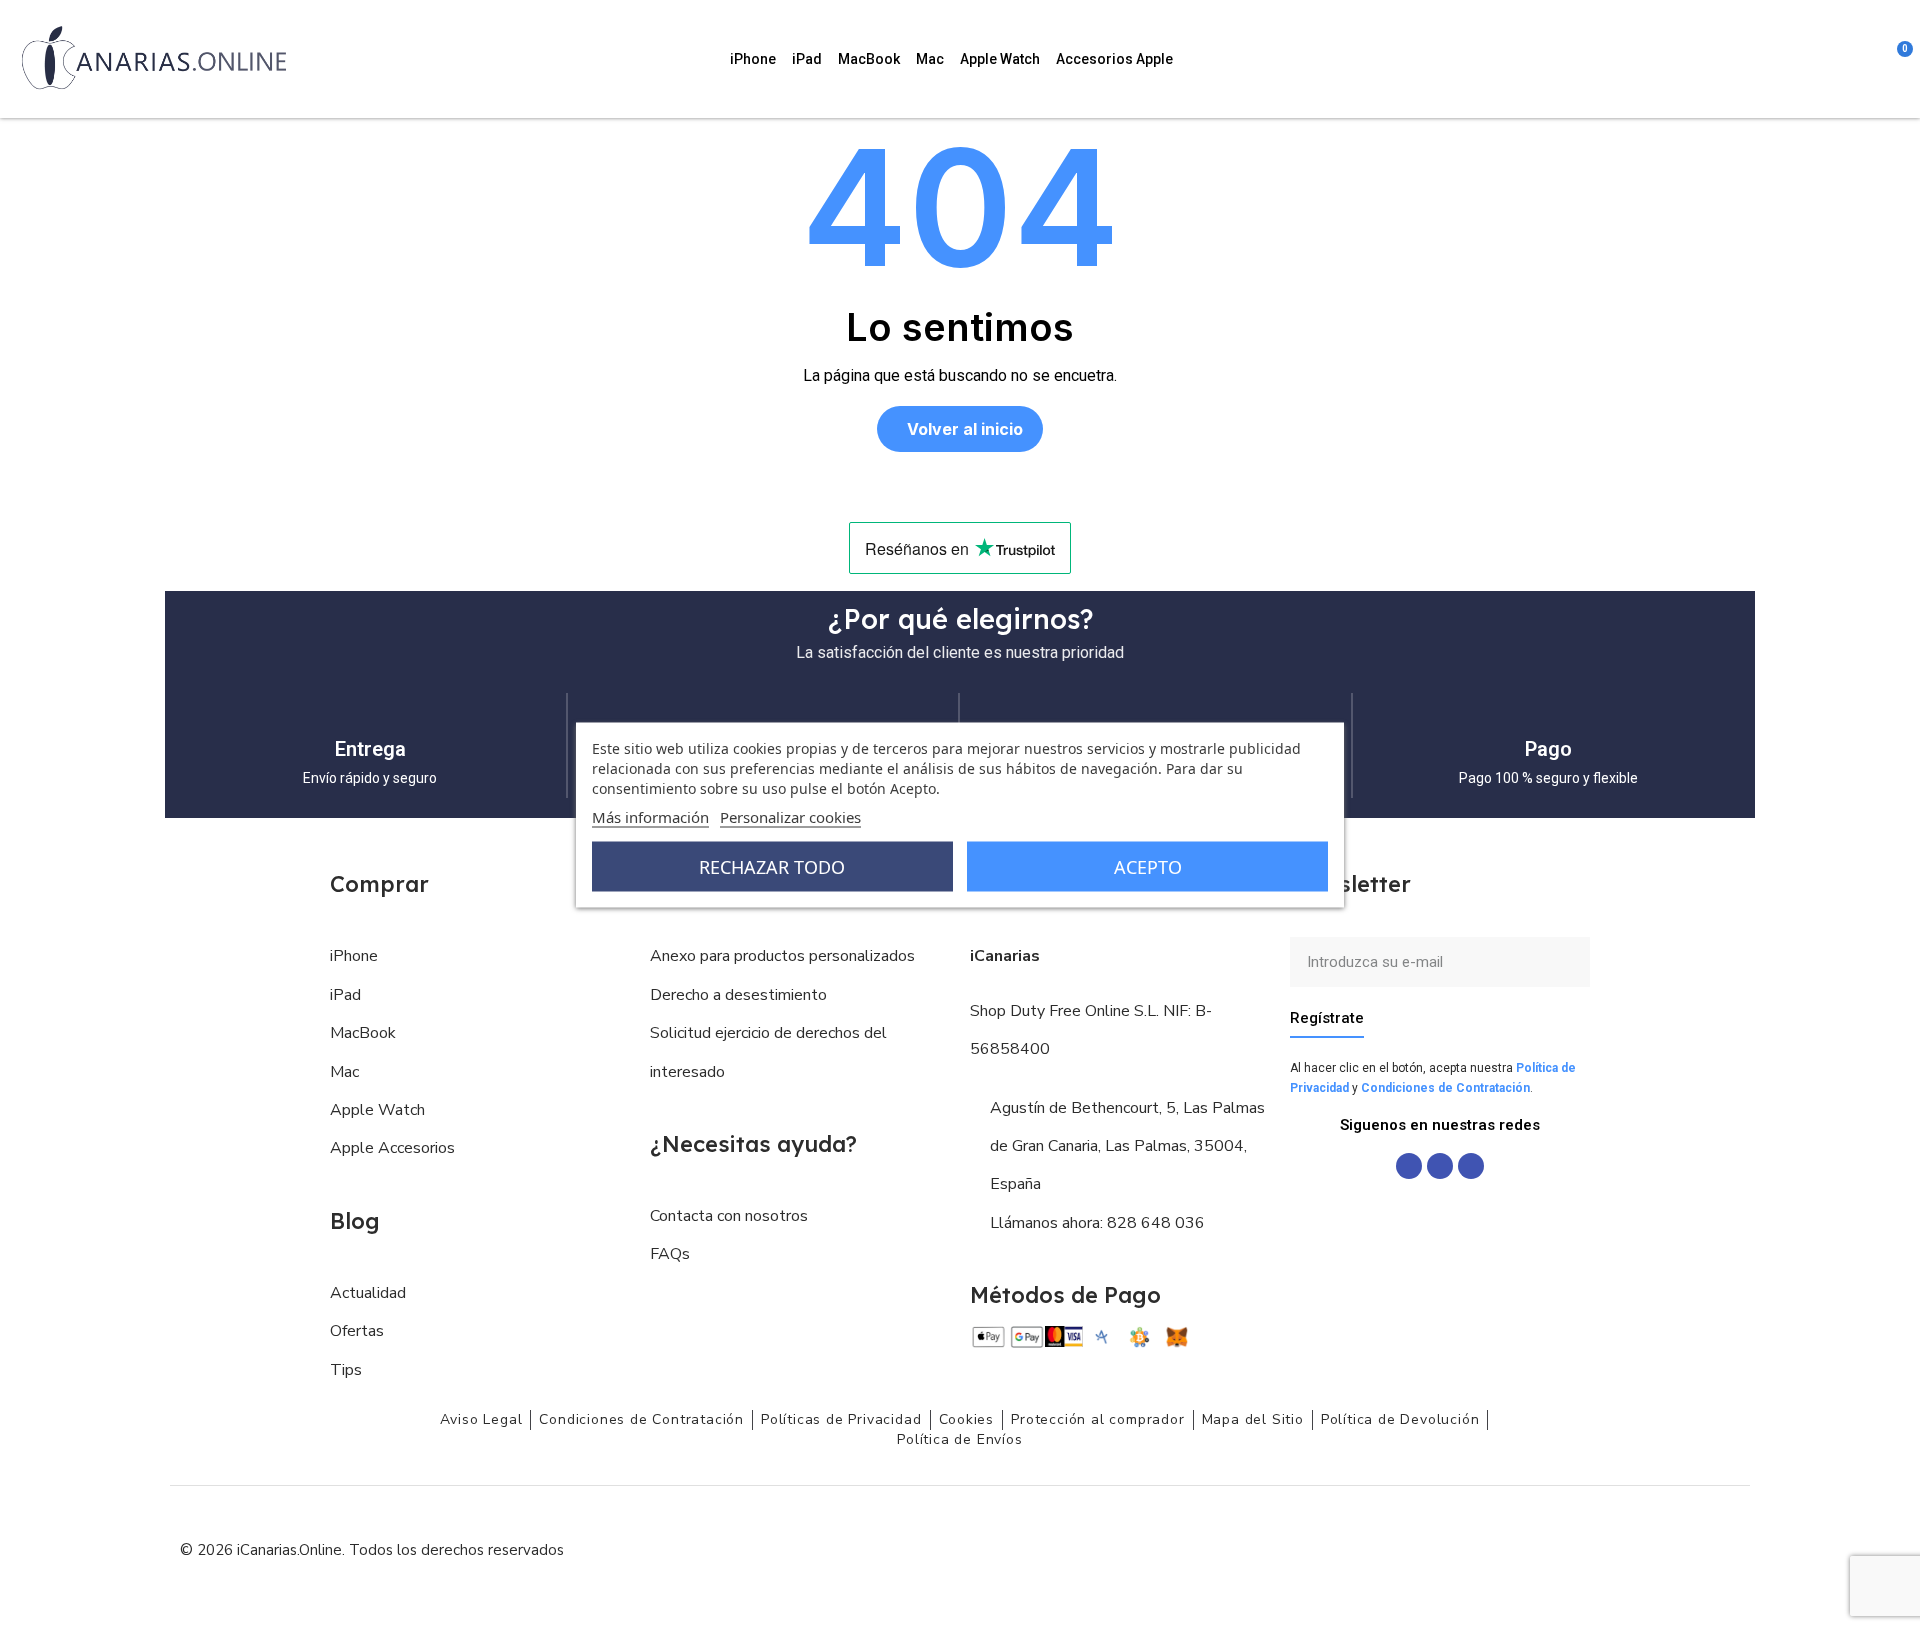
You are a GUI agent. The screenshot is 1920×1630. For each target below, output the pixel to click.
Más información (650, 817)
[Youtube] (1471, 1166)
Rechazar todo (772, 867)
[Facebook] (1409, 1166)
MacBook (869, 59)
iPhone (753, 59)
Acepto (1148, 867)
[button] (1788, 59)
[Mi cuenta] (1870, 59)
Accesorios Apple (1114, 59)
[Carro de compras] (1895, 59)
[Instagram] (1440, 1166)
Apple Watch (1000, 59)
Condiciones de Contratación (1445, 1088)
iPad (807, 59)
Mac (930, 59)
